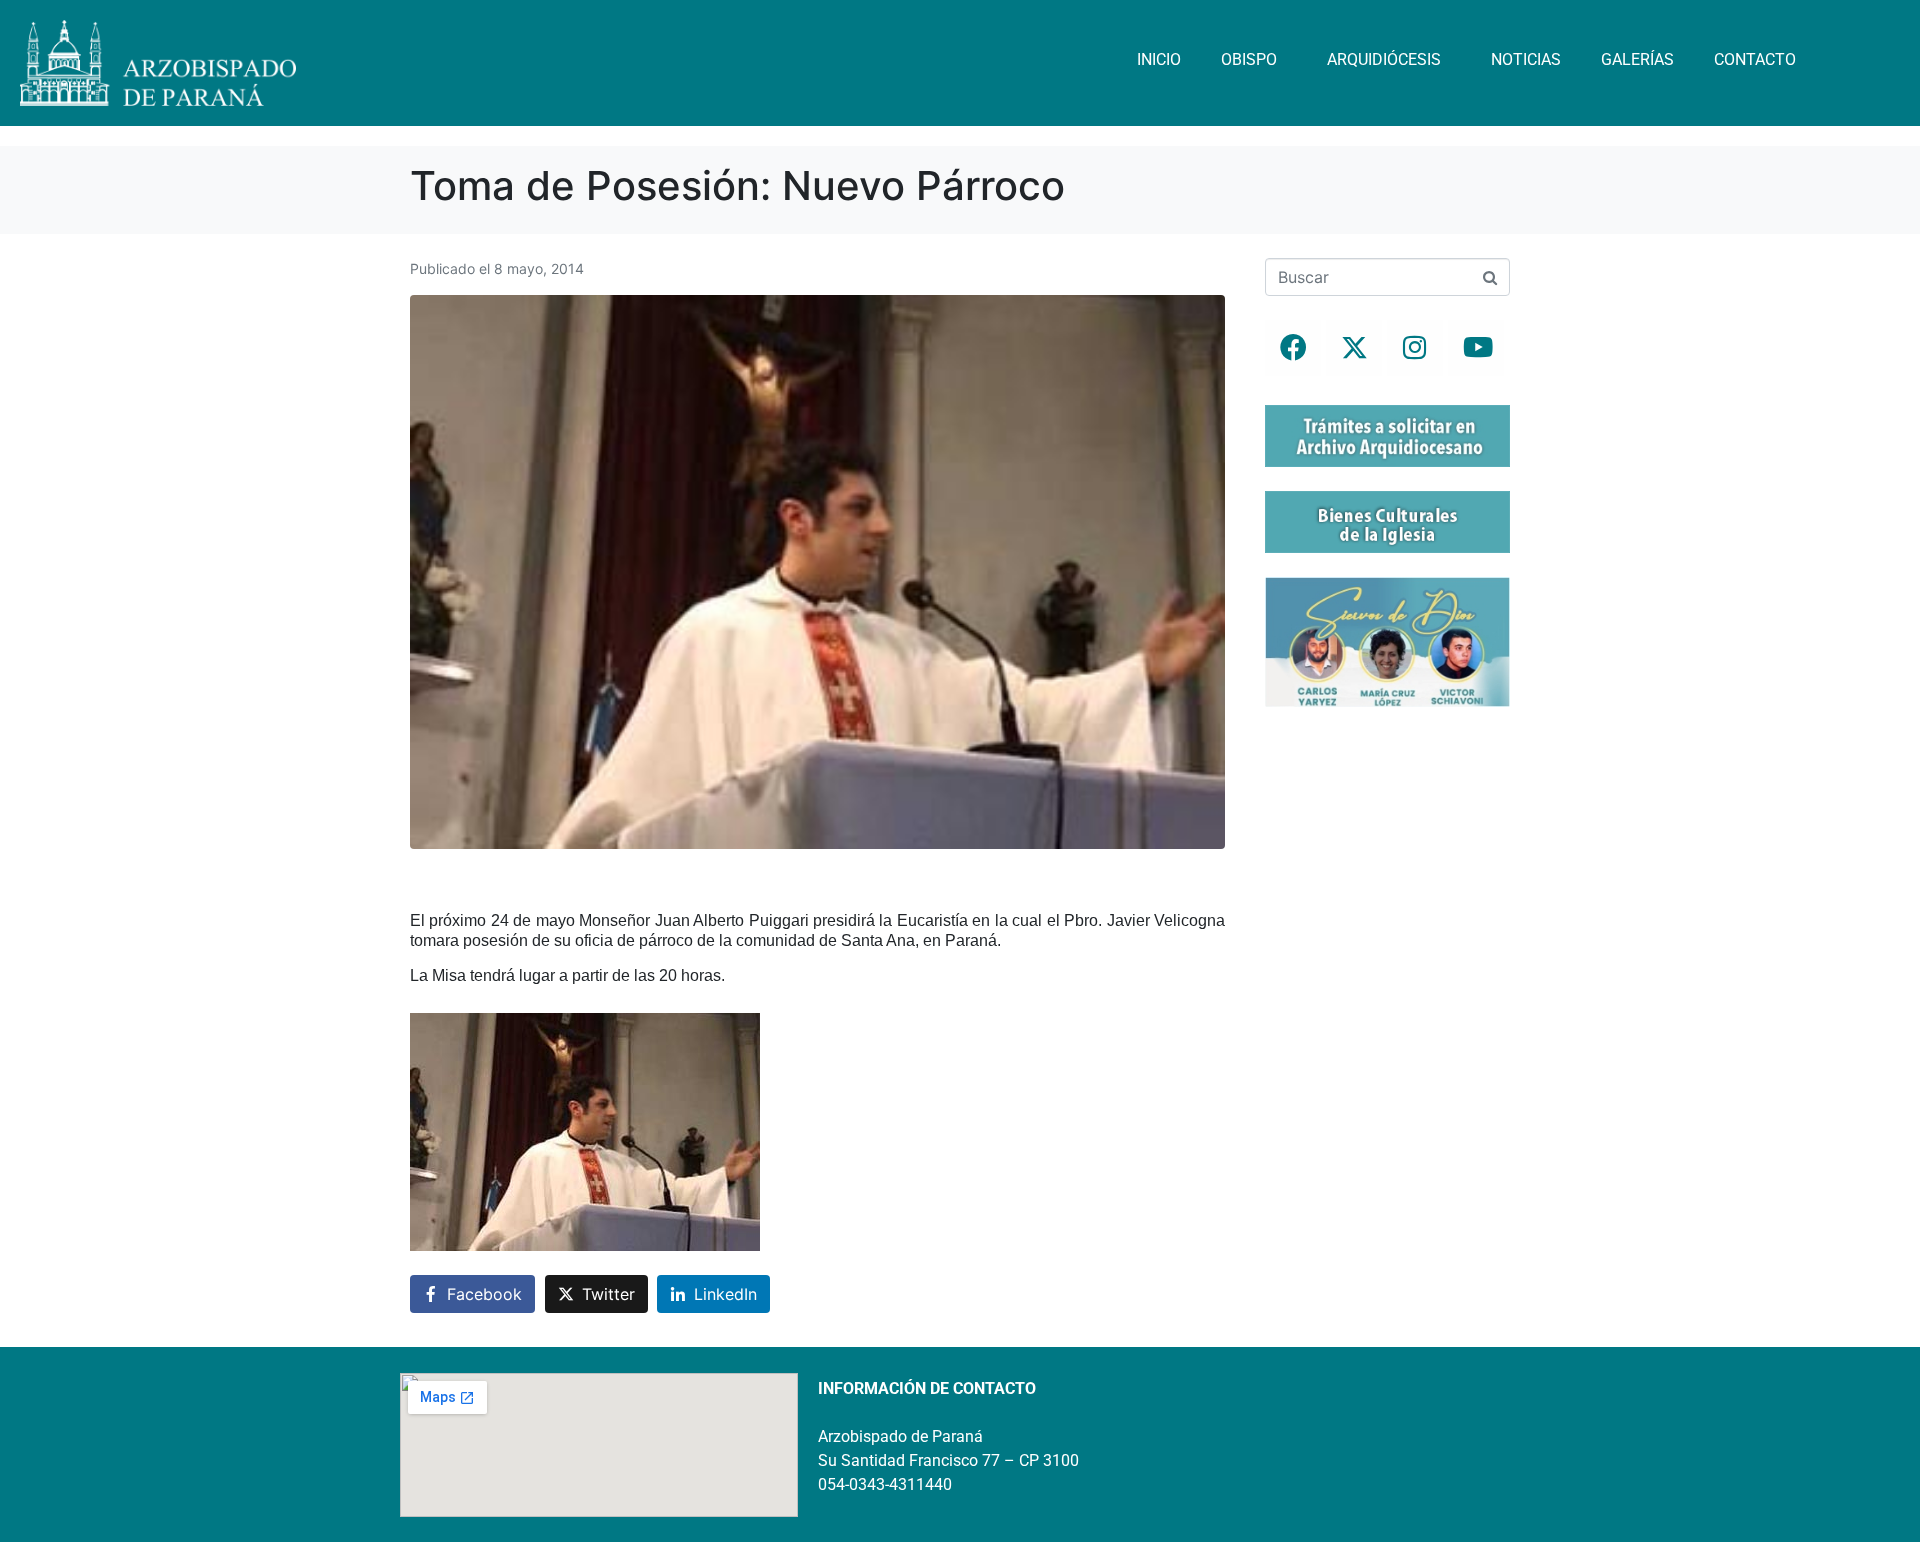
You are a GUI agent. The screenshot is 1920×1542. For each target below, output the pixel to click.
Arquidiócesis (1384, 59)
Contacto (1755, 59)
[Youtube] (1476, 348)
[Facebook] (1293, 348)
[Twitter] (1354, 348)
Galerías (1637, 59)
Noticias (1526, 59)
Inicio (1159, 59)
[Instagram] (1415, 348)
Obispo (1249, 59)
